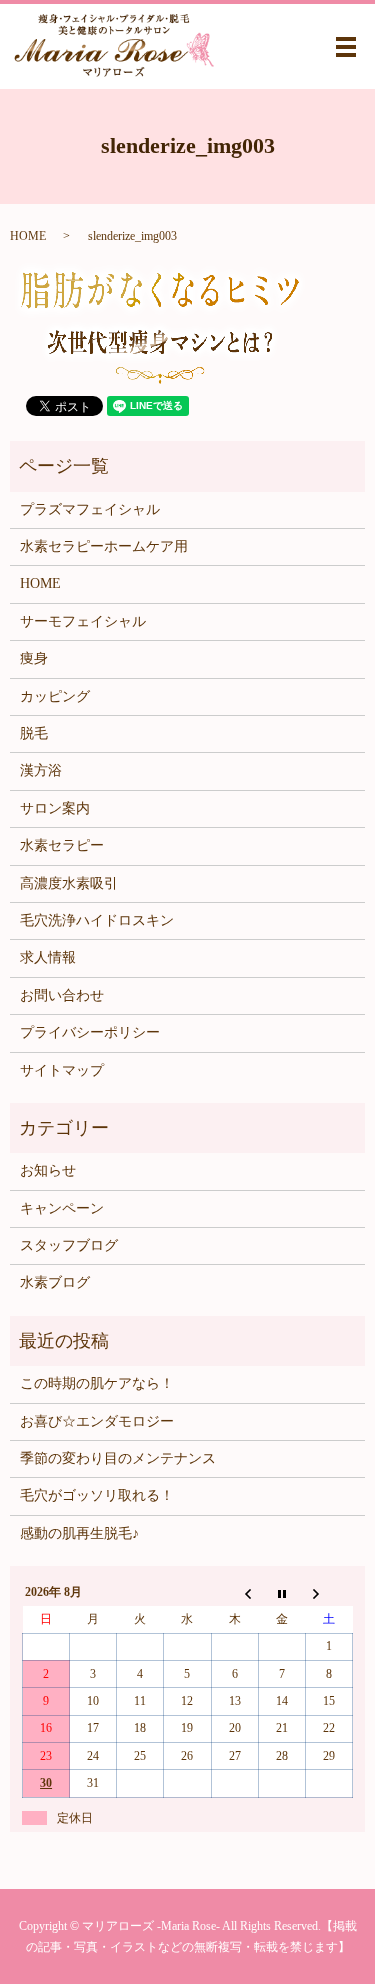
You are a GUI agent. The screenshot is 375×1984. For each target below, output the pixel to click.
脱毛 (34, 733)
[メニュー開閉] (346, 47)
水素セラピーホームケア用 (104, 546)
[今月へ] (281, 1593)
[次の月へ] (328, 1593)
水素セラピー (62, 845)
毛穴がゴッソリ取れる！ (97, 1495)
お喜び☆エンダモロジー (97, 1421)
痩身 (34, 658)
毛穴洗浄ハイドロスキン (97, 920)
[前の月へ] (234, 1593)
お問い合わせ (62, 995)
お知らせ (48, 1170)
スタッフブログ (69, 1245)
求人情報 (48, 957)
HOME (28, 236)
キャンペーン (62, 1208)
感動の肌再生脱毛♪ (79, 1533)
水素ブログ (55, 1282)
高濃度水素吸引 (69, 883)
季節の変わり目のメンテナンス (118, 1458)
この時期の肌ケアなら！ (97, 1383)
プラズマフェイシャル (90, 509)
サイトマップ (62, 1070)
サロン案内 (55, 808)
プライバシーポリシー (90, 1032)
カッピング (55, 696)
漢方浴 (41, 770)
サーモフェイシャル (83, 621)
